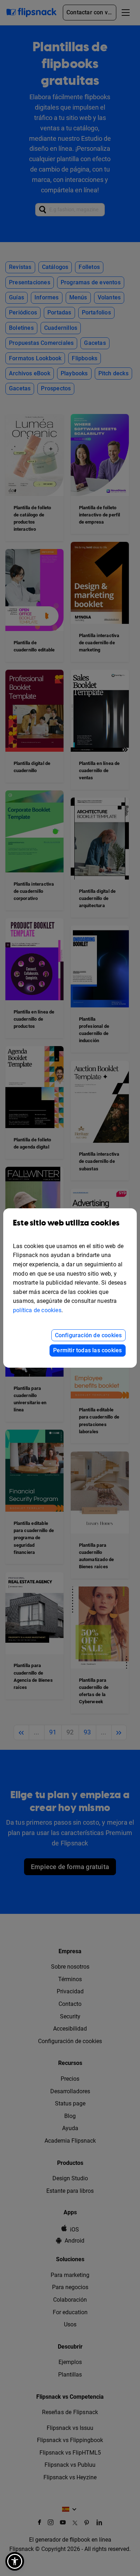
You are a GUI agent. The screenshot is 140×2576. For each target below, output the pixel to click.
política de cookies (37, 1310)
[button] (15, 2561)
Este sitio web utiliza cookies (66, 1223)
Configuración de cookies (88, 1335)
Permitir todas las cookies (87, 1350)
